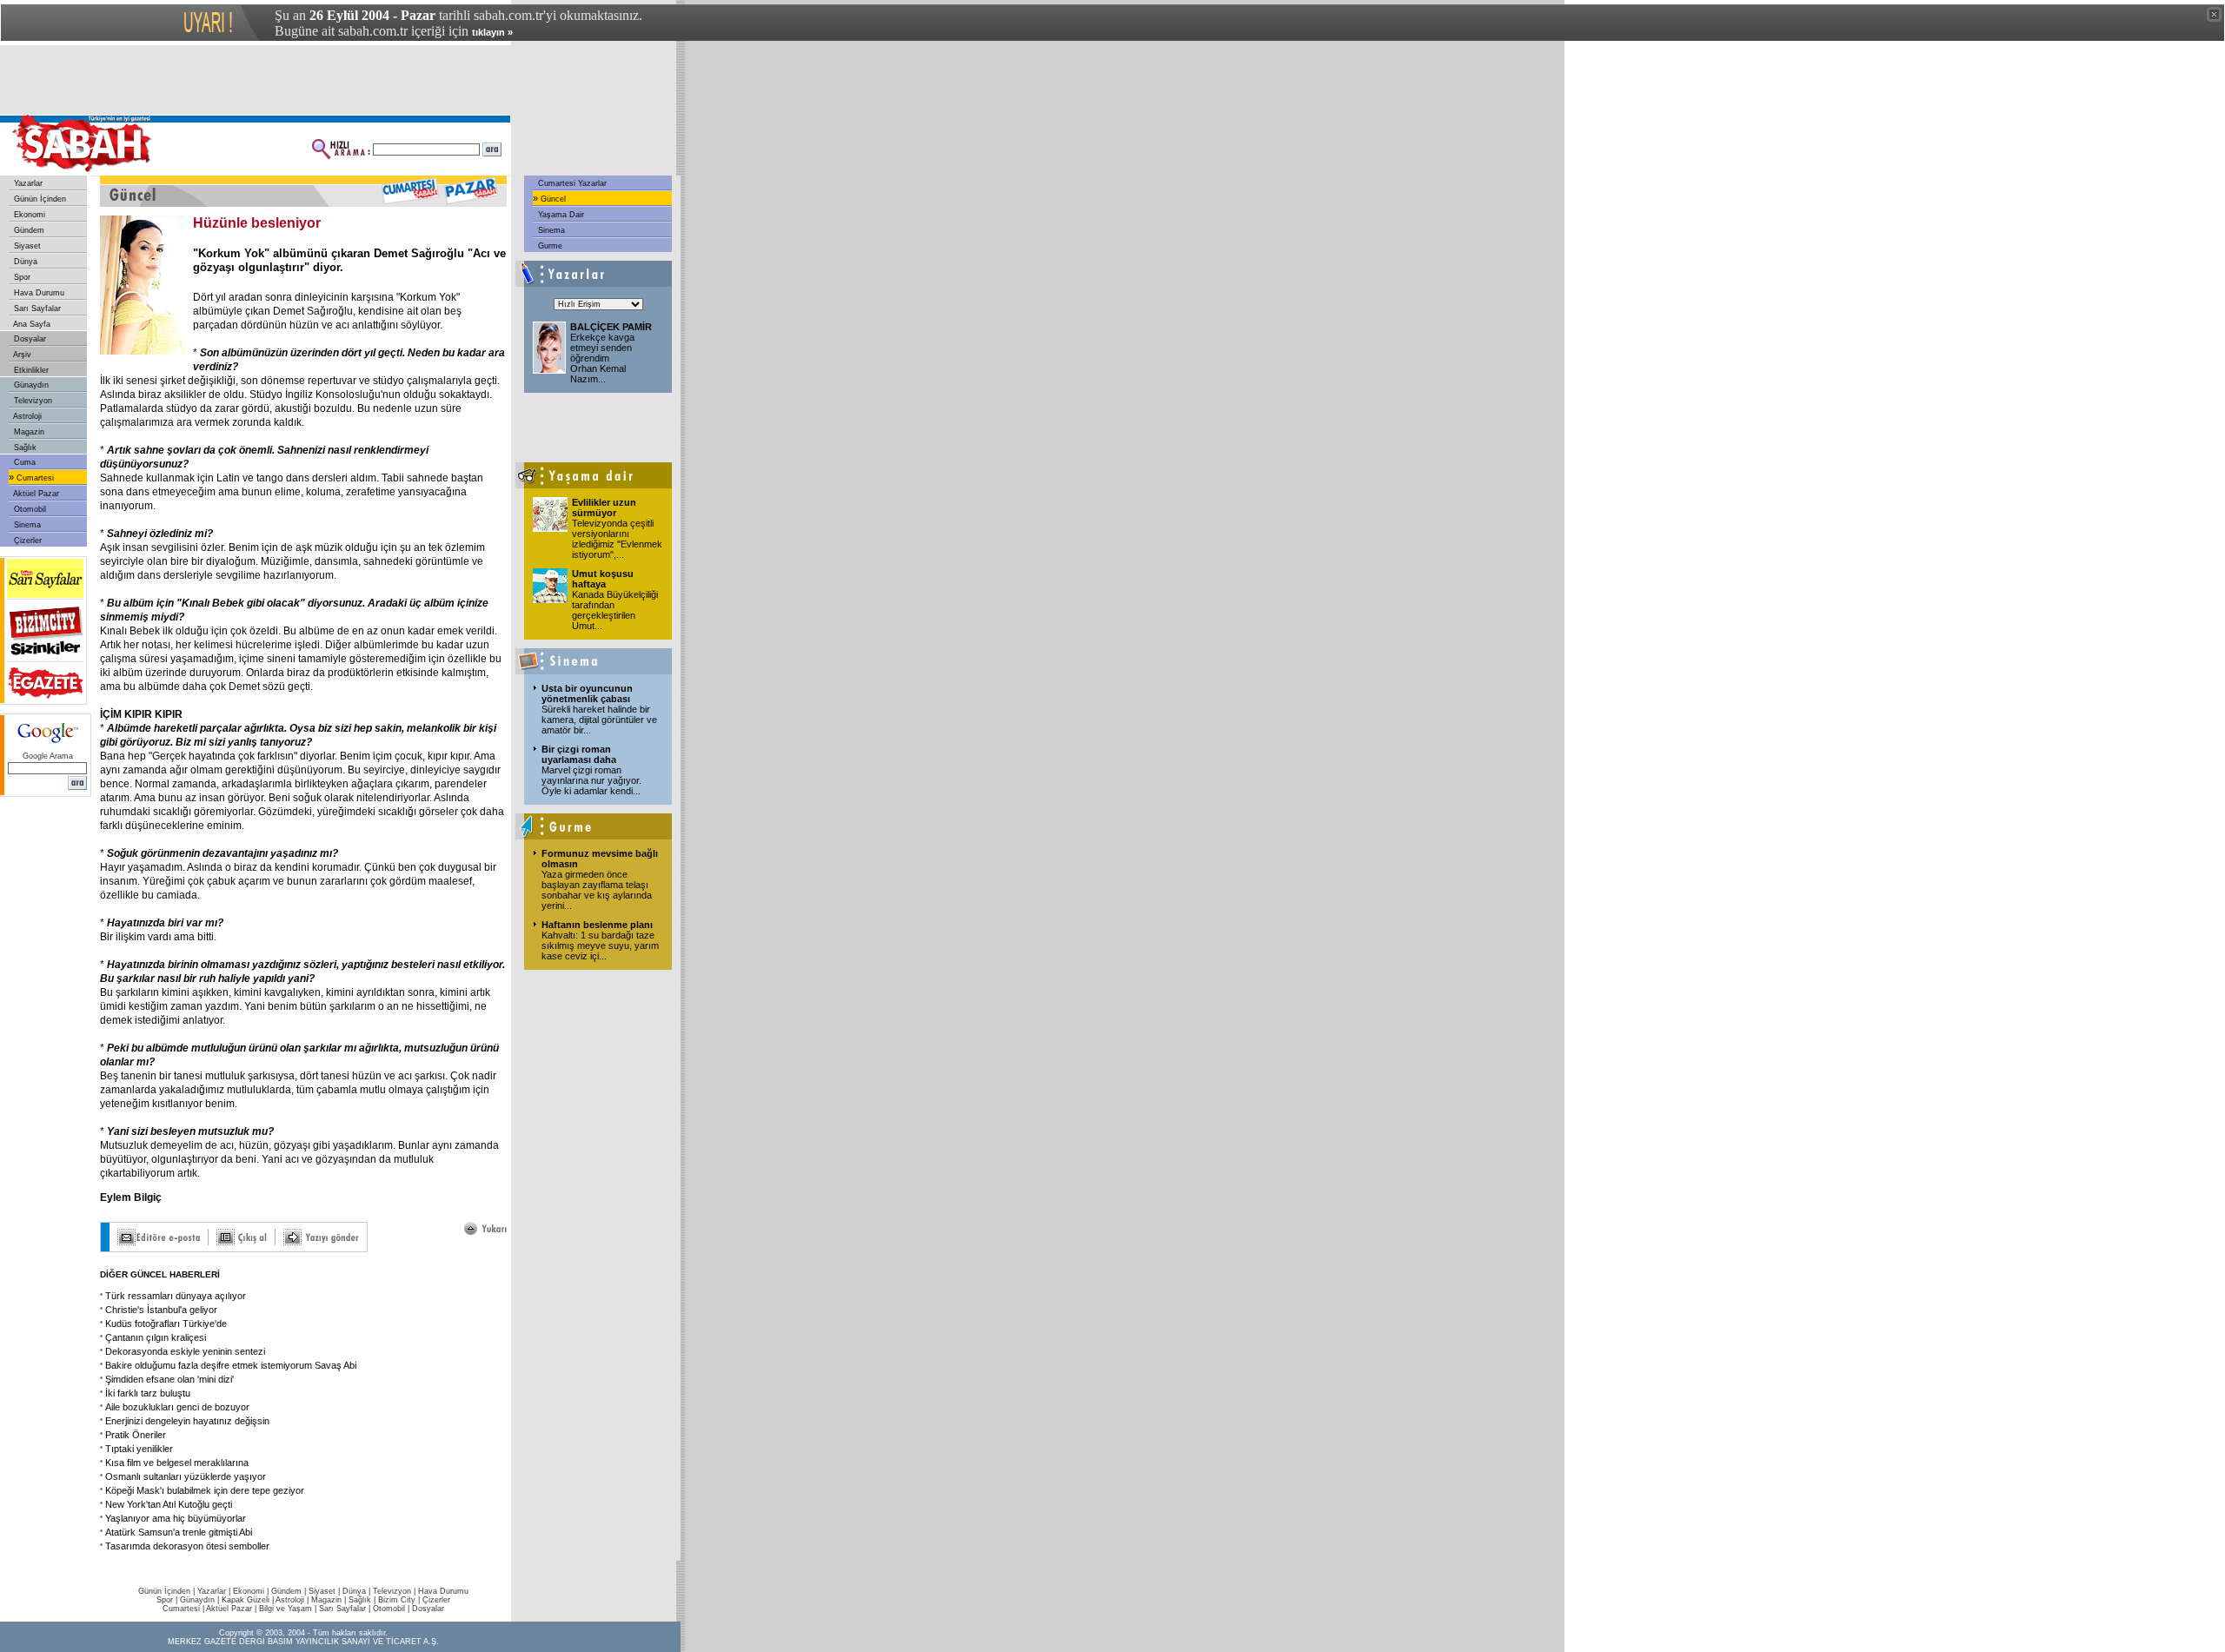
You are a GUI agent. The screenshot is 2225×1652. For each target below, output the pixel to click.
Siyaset (26, 246)
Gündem (28, 230)
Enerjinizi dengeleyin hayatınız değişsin (187, 1421)
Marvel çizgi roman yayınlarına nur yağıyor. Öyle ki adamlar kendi (591, 780)
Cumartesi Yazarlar (571, 183)
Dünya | (358, 1591)
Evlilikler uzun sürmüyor (604, 508)
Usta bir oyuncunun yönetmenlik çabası (587, 693)
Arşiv (21, 355)
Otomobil (29, 509)
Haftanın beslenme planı (597, 925)
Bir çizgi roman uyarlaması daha (579, 754)
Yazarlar (27, 183)
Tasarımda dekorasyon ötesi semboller (187, 1546)
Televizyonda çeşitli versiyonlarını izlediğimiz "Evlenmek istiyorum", (617, 539)
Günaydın (30, 385)
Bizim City (397, 1600)
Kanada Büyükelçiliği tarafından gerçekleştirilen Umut (615, 610)
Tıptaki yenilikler (139, 1449)
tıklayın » (492, 32)
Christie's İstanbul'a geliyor (161, 1310)
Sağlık (24, 448)
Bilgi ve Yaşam (286, 1609)
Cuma (23, 462)
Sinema (26, 525)
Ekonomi (28, 215)
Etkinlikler (30, 370)
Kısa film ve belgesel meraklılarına (177, 1463)
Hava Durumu (38, 293)
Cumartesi (34, 478)
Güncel (552, 199)
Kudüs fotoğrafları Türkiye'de (166, 1324)
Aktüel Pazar (35, 494)
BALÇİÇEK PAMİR (611, 327)
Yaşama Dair (560, 215)
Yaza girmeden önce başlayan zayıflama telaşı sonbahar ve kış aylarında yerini (597, 890)
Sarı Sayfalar (36, 309)
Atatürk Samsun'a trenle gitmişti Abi (179, 1532)
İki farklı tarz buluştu (148, 1393)
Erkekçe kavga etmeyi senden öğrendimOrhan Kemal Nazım (602, 358)
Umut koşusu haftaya (603, 579)
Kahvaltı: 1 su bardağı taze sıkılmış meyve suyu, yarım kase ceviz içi (600, 945)
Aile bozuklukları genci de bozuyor (177, 1407)
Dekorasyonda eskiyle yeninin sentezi (185, 1351)
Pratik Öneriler (136, 1435)
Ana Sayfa (31, 324)
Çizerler (27, 541)
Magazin (28, 432)
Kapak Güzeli (246, 1600)
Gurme (549, 246)
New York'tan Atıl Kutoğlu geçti (169, 1504)
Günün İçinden (39, 199)
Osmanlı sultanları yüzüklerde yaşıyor (186, 1476)
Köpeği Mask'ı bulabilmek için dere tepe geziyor (205, 1490)
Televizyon (32, 401)
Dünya (24, 262)
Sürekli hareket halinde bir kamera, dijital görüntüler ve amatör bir (599, 720)
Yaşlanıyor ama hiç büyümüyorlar (176, 1518)
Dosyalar (29, 339)
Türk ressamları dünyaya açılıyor (176, 1296)
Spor (21, 277)
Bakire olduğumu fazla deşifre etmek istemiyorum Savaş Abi (231, 1365)
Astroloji (27, 416)
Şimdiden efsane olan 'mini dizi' (169, 1379)
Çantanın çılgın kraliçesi (156, 1337)
